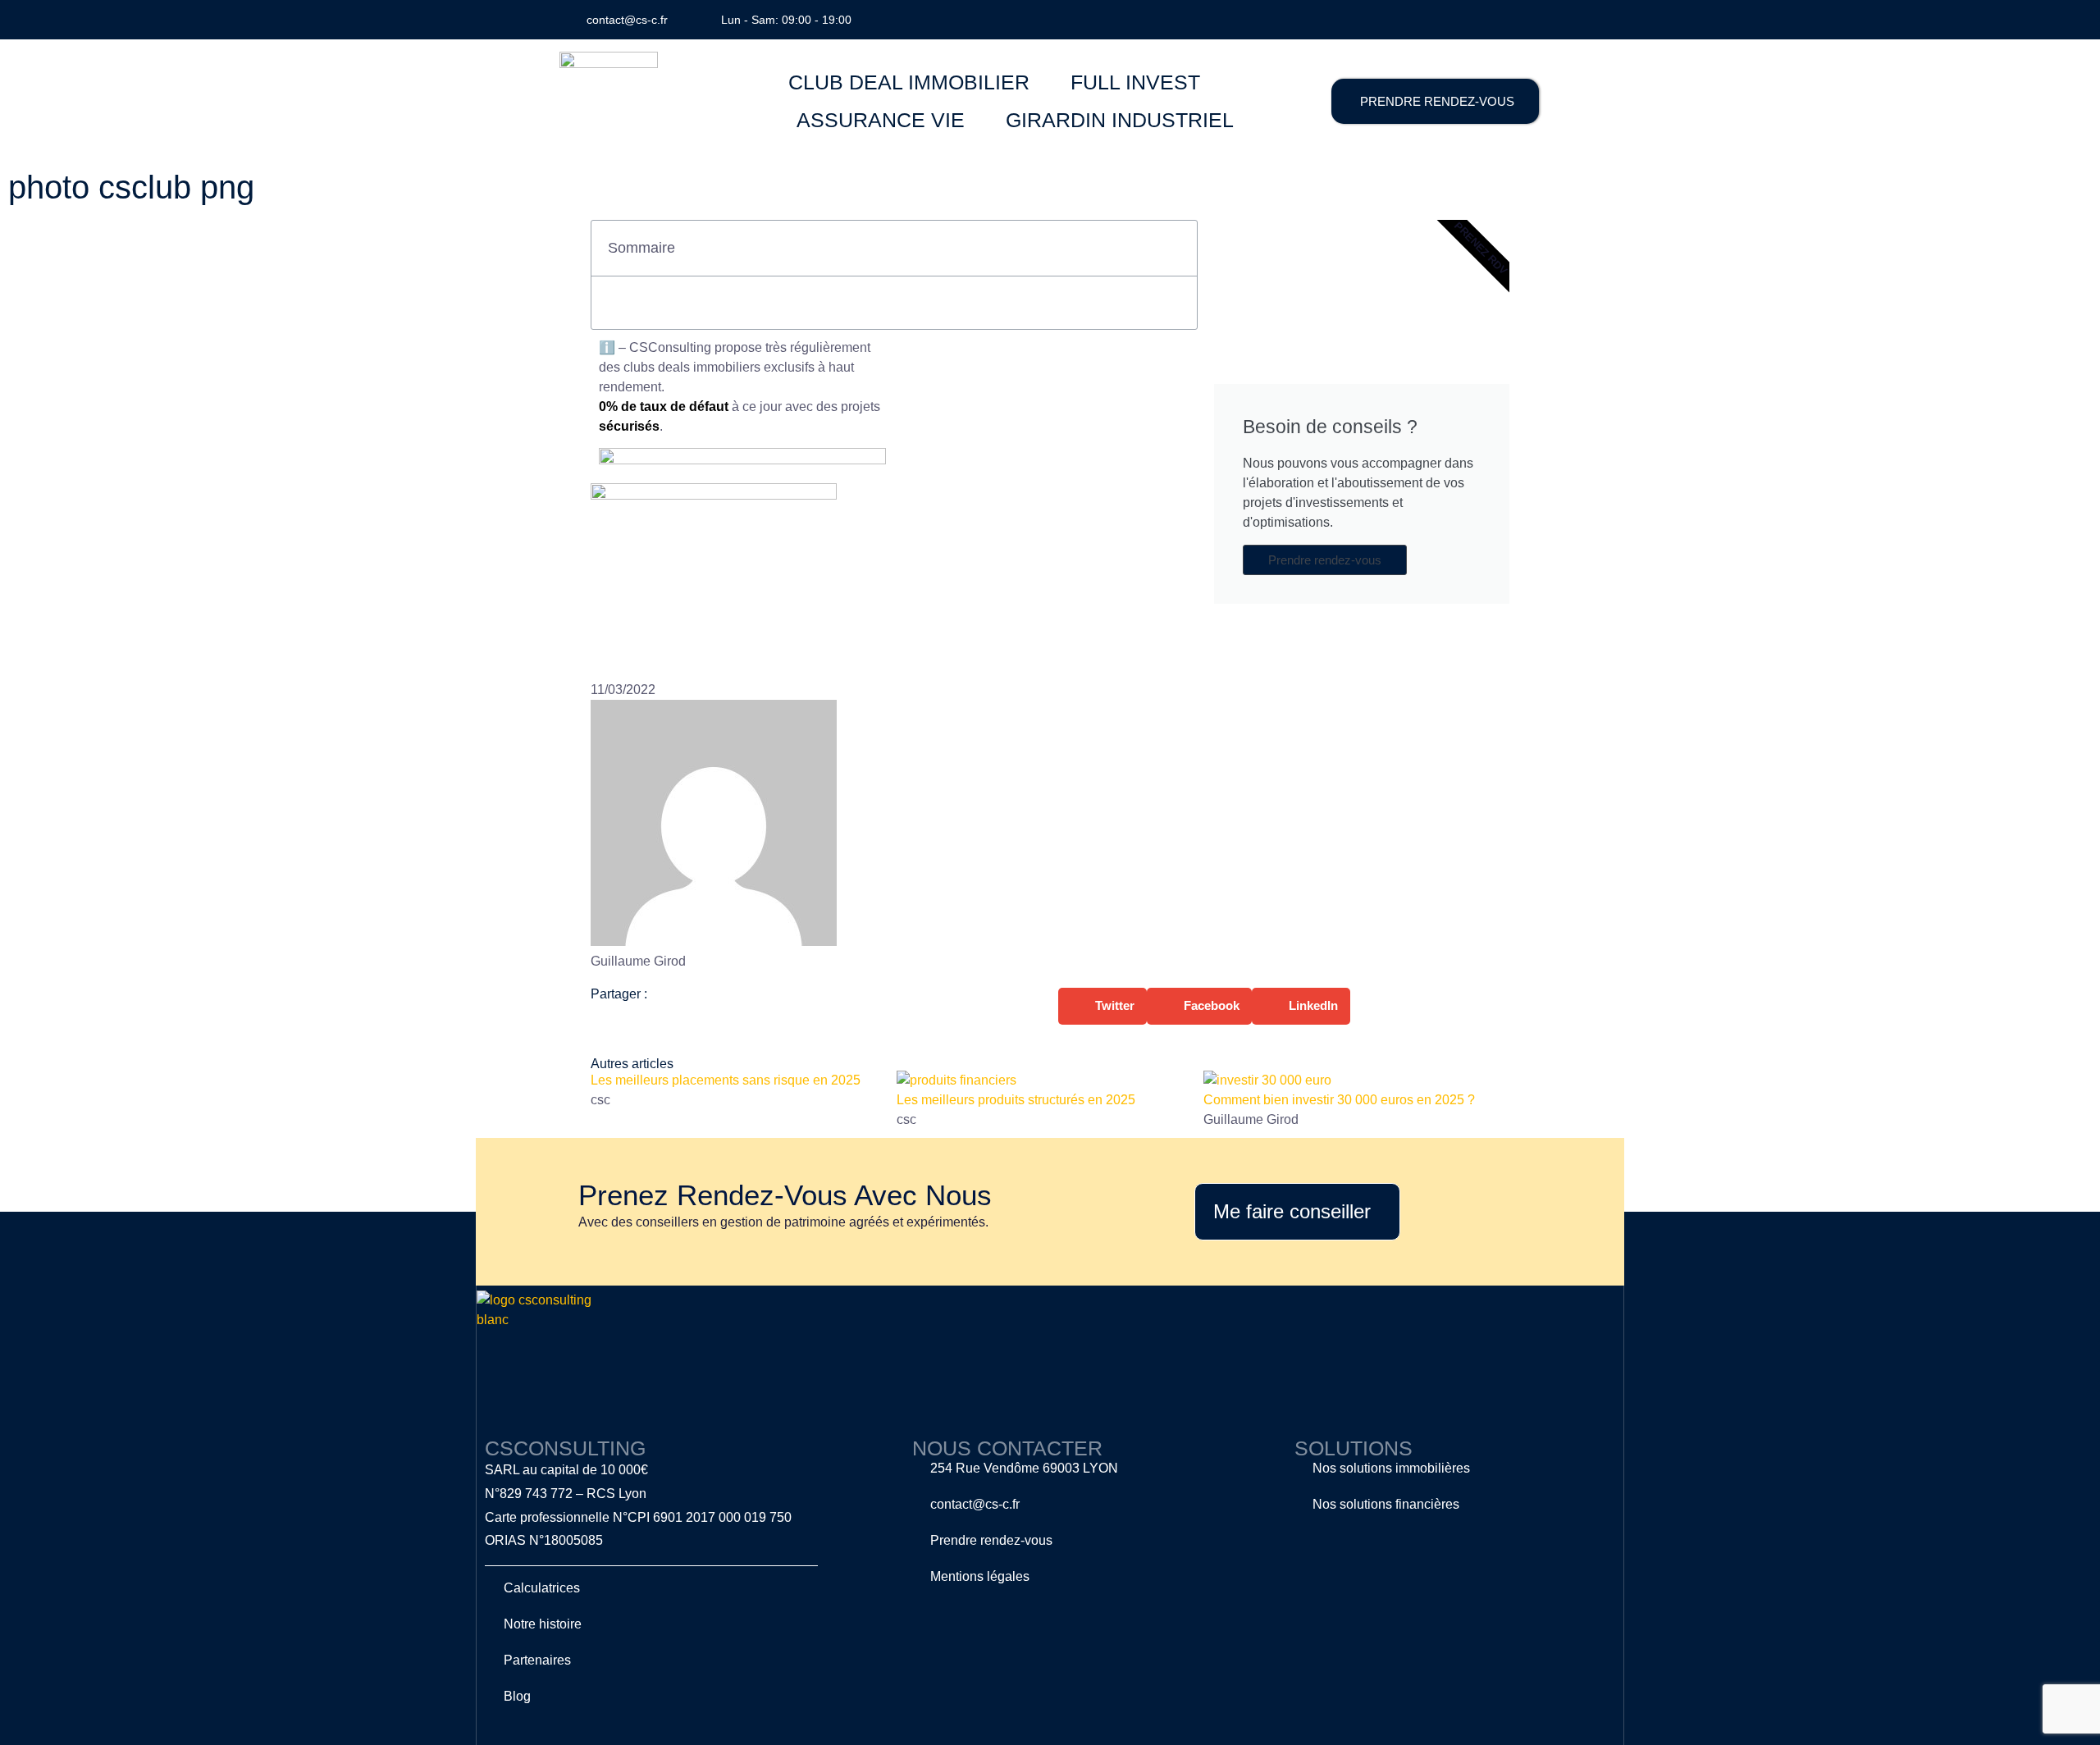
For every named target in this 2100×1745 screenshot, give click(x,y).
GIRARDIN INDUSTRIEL (1120, 120)
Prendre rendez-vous (1325, 560)
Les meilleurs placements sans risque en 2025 (726, 1080)
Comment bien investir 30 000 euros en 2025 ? (1339, 1100)
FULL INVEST (1135, 82)
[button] (1176, 249)
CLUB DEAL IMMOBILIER (909, 82)
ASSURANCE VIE (881, 120)
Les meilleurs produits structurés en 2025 (1016, 1100)
